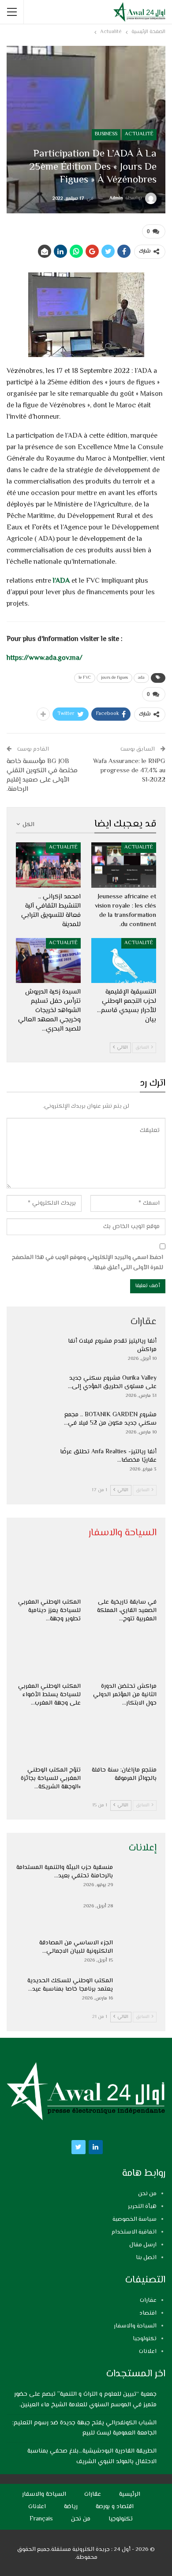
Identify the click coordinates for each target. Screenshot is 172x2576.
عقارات (148, 2301)
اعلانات (148, 2352)
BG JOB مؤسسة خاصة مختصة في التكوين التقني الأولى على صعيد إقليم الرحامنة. (42, 775)
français (41, 2519)
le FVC (85, 678)
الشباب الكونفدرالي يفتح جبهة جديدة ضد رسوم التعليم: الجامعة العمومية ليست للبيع (84, 2428)
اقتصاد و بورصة (115, 2507)
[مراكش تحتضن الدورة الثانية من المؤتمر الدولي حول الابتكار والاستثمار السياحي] (124, 1655)
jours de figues (114, 678)
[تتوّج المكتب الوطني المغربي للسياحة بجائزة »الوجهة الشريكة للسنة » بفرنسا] (48, 1739)
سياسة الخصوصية (135, 2219)
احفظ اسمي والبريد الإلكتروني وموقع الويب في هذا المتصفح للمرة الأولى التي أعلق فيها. (88, 1262)
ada (141, 678)
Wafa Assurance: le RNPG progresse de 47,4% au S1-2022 (129, 771)
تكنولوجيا (145, 2339)
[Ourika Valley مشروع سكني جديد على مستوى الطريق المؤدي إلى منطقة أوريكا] (34, 1389)
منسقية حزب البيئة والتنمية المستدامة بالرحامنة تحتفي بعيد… (65, 1872)
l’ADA (61, 581)
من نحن (147, 2194)
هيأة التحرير (142, 2207)
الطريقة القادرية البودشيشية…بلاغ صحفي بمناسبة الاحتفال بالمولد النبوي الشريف (92, 2457)
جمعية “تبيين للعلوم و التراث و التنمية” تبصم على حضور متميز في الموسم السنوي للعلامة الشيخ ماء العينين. (85, 2400)
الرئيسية (130, 2494)
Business (106, 134)
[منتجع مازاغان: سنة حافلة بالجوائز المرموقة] (124, 1739)
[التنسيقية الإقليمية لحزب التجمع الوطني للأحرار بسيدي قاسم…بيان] (124, 961)
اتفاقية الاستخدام (134, 2232)
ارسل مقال (143, 2245)
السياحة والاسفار (135, 2326)
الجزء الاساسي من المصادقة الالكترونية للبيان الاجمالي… (76, 1947)
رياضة (71, 2507)
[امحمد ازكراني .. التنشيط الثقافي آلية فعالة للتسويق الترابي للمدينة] (48, 865)
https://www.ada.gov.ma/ (45, 658)
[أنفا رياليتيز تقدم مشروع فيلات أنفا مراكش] (34, 1351)
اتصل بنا (146, 2258)
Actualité (139, 134)
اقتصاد (148, 2313)
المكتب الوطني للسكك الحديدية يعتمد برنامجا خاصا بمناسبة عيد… (70, 1985)
